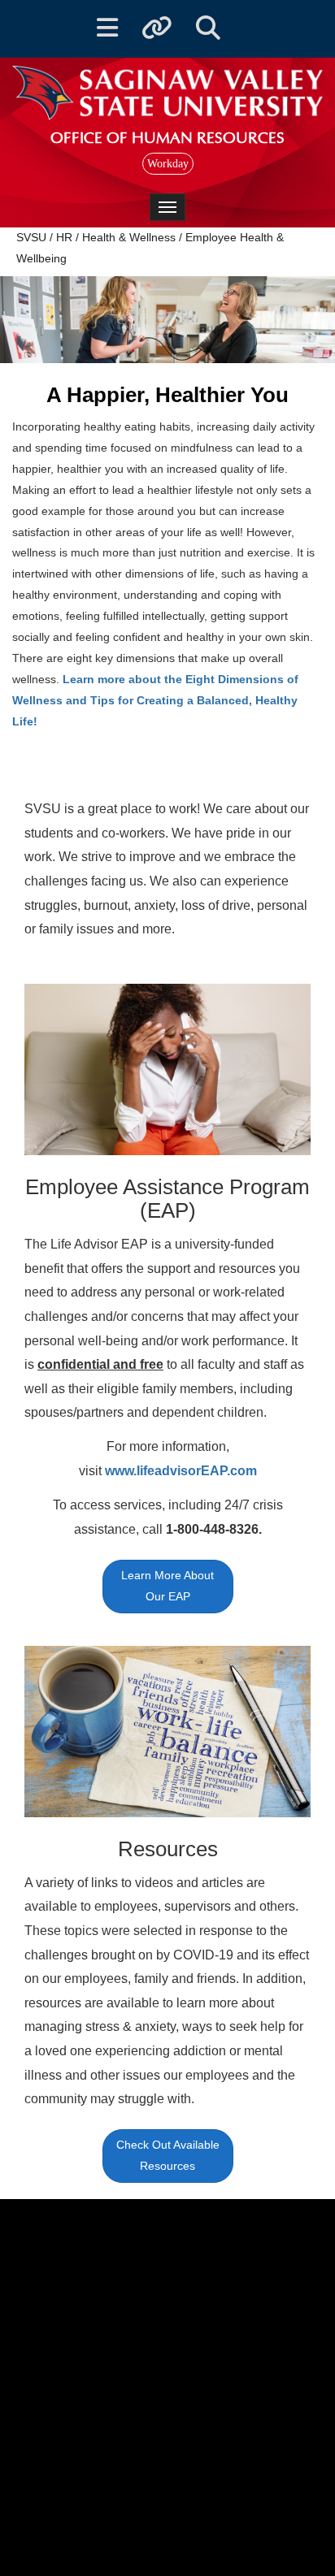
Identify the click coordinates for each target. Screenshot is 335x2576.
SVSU (31, 237)
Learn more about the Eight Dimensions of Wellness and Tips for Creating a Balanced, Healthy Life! (155, 700)
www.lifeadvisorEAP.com (181, 1471)
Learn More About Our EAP (167, 1586)
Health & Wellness (129, 237)
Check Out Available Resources (168, 2155)
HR (64, 237)
